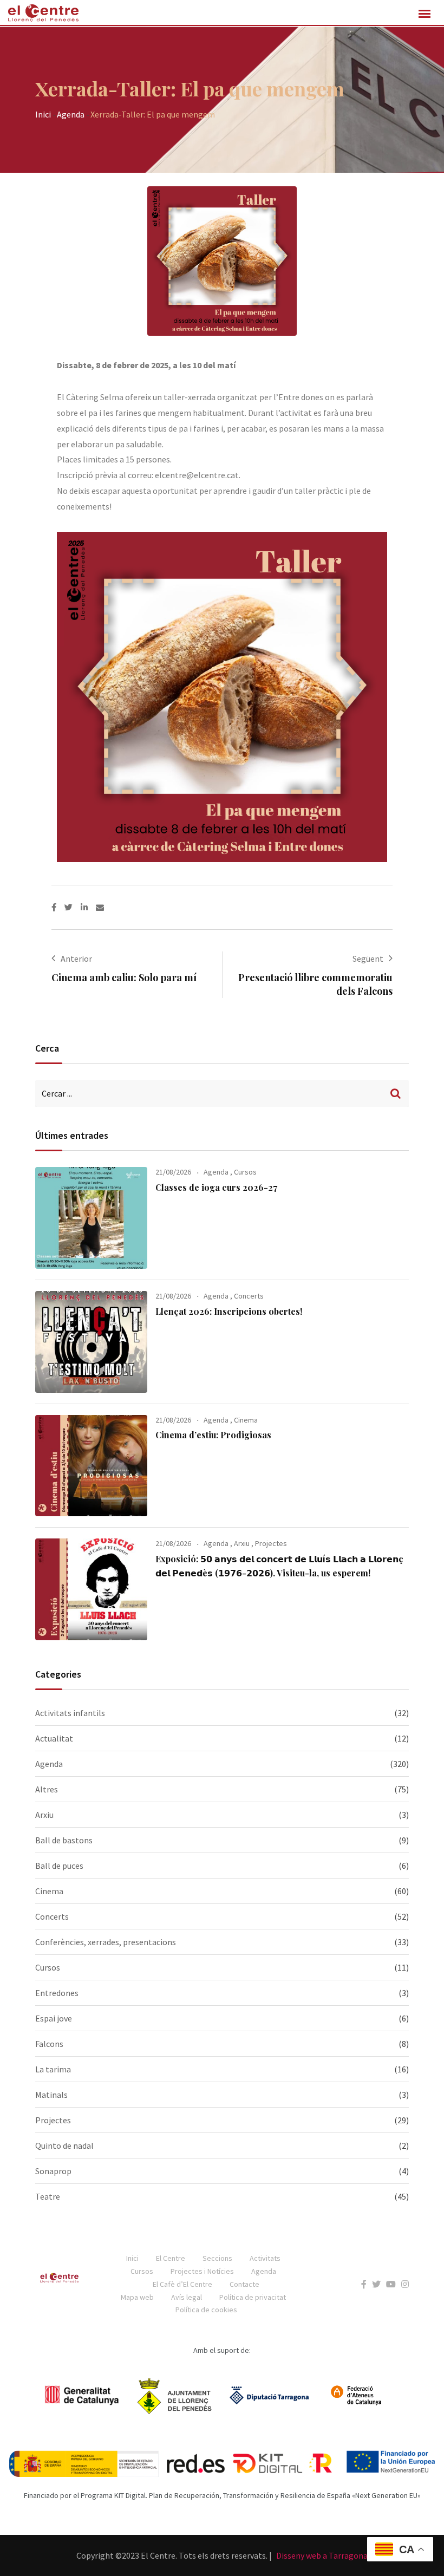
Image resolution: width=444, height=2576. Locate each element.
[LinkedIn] (88, 907)
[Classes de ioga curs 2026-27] (91, 1218)
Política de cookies (206, 2310)
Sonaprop (53, 2171)
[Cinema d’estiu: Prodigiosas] (91, 1466)
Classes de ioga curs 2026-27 (216, 1187)
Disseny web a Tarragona (322, 2555)
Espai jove (54, 2018)
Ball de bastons (64, 1840)
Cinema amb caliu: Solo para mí (124, 977)
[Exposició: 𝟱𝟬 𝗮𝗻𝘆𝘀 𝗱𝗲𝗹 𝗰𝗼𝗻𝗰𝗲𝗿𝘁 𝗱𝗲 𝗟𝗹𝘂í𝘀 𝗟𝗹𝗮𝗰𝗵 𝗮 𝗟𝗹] (91, 1589)
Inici (43, 114)
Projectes (271, 1543)
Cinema (246, 1420)
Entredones (57, 1993)
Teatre (48, 2196)
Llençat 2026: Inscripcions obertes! (229, 1311)
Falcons (49, 2044)
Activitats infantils (70, 1713)
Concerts (249, 1296)
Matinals (51, 2095)
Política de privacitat (253, 2297)
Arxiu (242, 1543)
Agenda (71, 114)
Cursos (245, 1172)
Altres (47, 1789)
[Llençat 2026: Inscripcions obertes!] (91, 1342)
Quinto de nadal (64, 2145)
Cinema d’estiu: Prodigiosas (213, 1435)
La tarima (53, 2069)
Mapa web (137, 2297)
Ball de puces (59, 1866)
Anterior (76, 958)
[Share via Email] (100, 907)
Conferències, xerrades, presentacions (106, 1942)
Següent (368, 958)
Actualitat (54, 1738)
